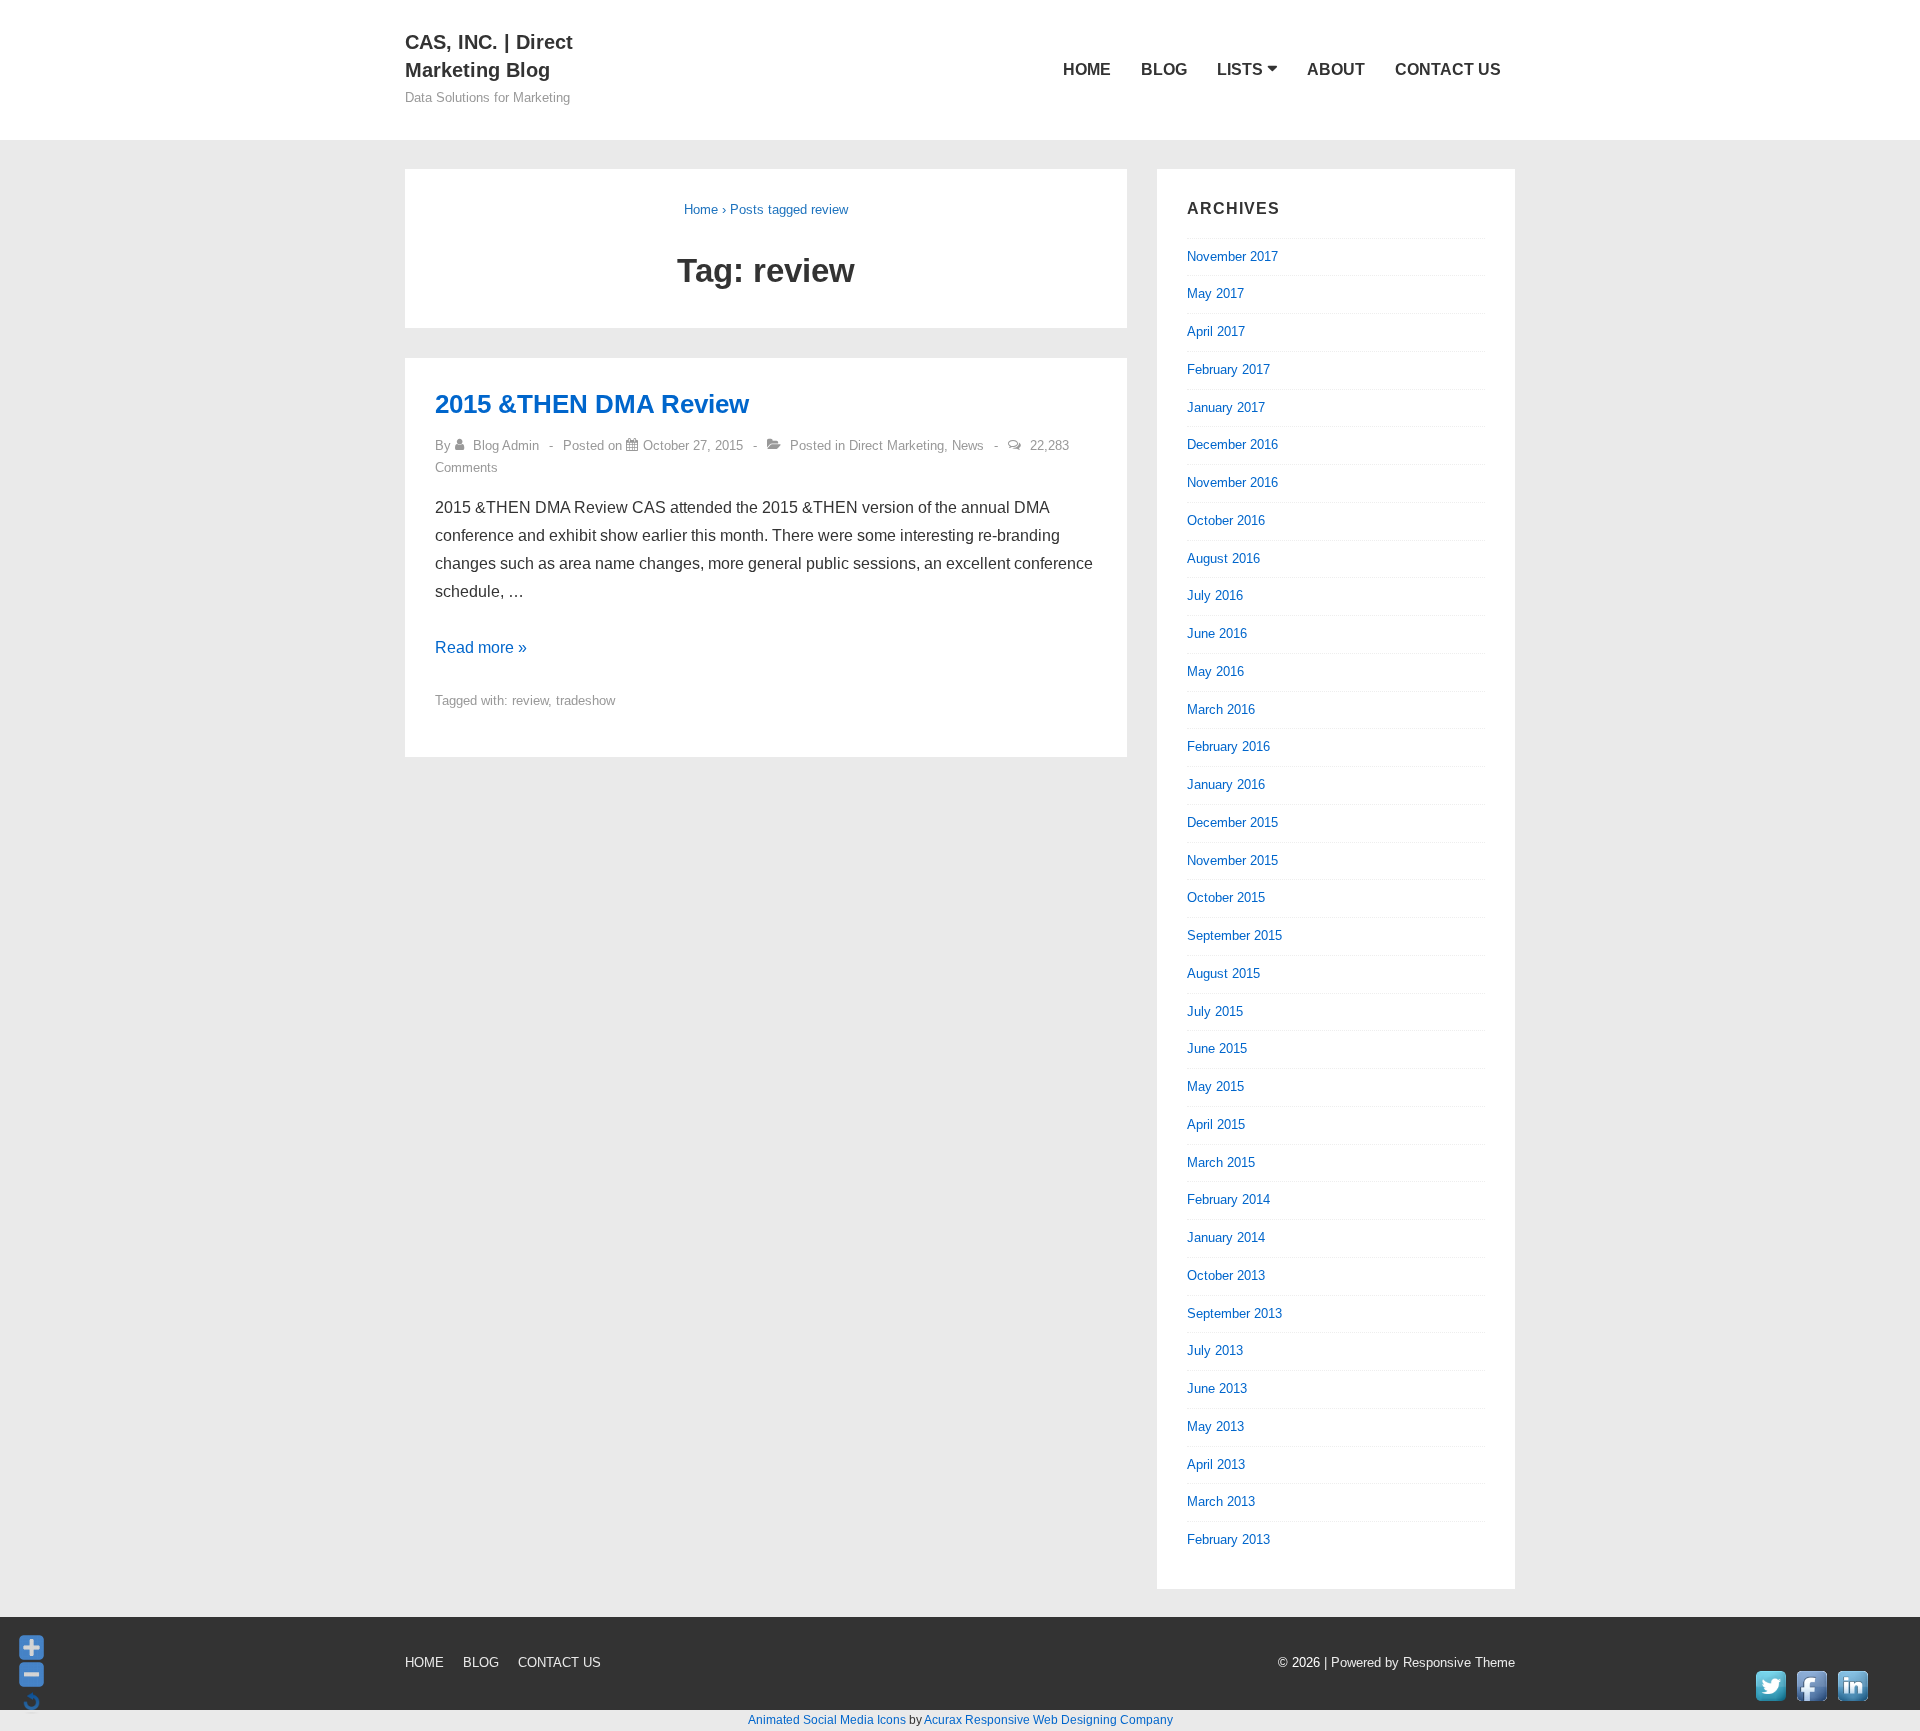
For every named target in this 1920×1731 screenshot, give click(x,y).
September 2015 (1234, 935)
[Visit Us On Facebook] (1811, 1700)
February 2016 (1228, 746)
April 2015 (1216, 1124)
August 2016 (1223, 558)
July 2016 (1215, 595)
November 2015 (1232, 860)
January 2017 (1226, 407)
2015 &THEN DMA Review (592, 404)
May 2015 (1215, 1086)
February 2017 (1228, 369)
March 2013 (1221, 1501)
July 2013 (1215, 1350)
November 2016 (1232, 482)
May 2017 (1215, 293)
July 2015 (1215, 1011)
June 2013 (1217, 1388)
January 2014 (1226, 1237)
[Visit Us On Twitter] (1770, 1700)
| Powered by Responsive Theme (1419, 1662)
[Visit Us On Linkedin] (1852, 1700)
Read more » (481, 647)
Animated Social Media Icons (827, 1720)
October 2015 (1226, 897)
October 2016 (1226, 520)
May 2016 (1215, 671)
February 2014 (1228, 1199)
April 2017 (1216, 331)
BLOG (1164, 69)
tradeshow (585, 700)
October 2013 (1226, 1275)
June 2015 (1217, 1048)
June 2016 (1217, 633)
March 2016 (1221, 709)
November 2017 (1232, 256)
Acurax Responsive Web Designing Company (1048, 1720)
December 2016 (1232, 444)
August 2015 (1223, 973)
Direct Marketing (896, 445)
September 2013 (1234, 1313)
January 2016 (1226, 784)
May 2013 (1215, 1426)
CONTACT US (1448, 69)
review (530, 700)
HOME (1087, 69)
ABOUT (1336, 69)
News (968, 445)
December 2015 (1232, 822)
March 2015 (1221, 1162)
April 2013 (1216, 1464)
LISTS (1240, 69)
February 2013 (1228, 1539)
